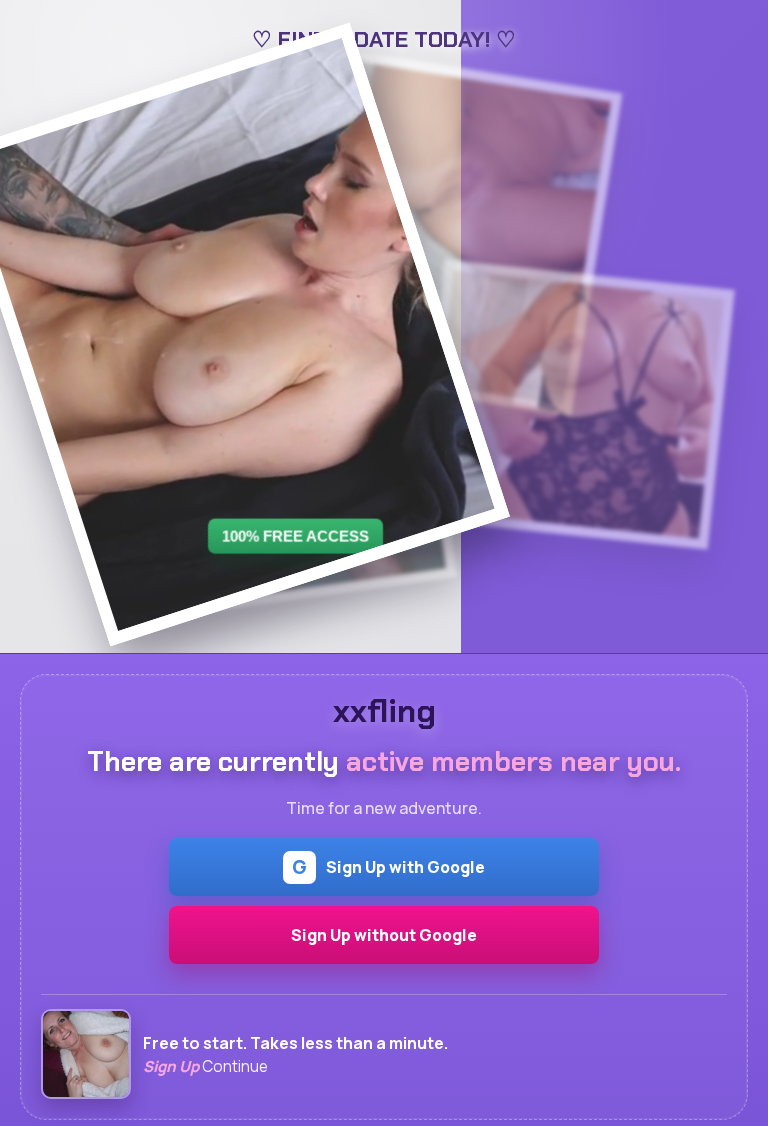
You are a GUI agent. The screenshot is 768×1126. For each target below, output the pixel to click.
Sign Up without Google (384, 935)
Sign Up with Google (388, 867)
